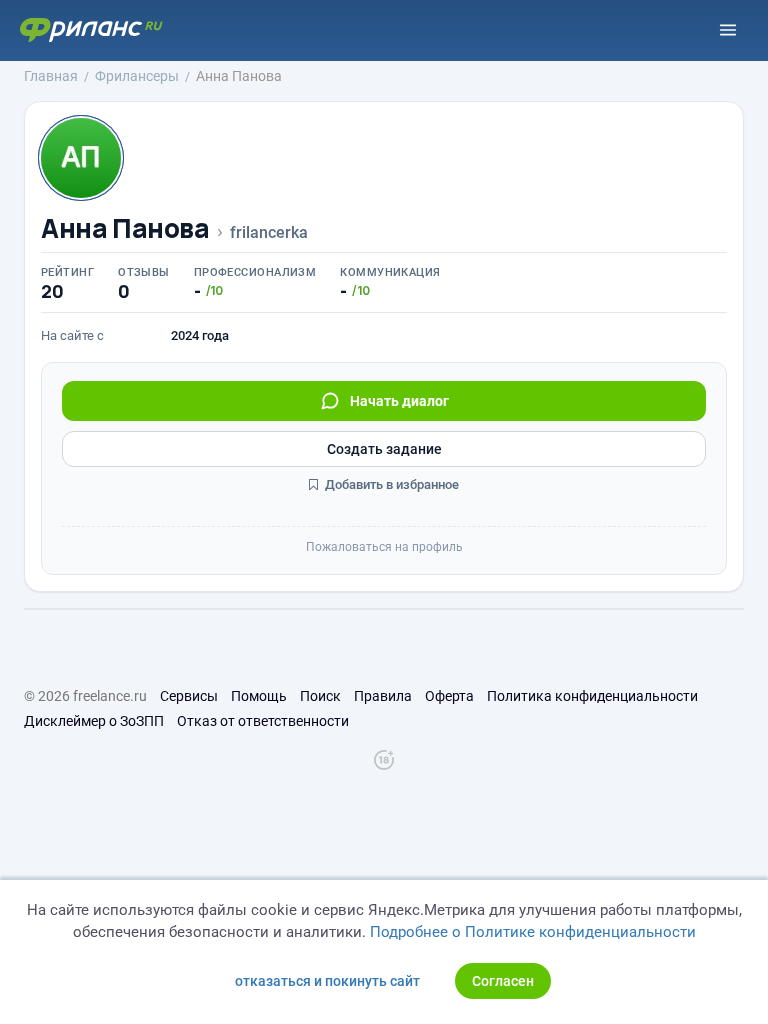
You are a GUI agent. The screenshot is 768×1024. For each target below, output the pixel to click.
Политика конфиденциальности (592, 696)
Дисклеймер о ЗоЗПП (94, 721)
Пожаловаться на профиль (384, 547)
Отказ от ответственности (263, 721)
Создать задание (384, 449)
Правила (383, 696)
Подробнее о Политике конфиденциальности (533, 932)
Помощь (259, 696)
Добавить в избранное (390, 484)
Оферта (449, 696)
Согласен (503, 981)
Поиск (320, 696)
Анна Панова (125, 228)
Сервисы (189, 696)
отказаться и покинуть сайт (327, 981)
